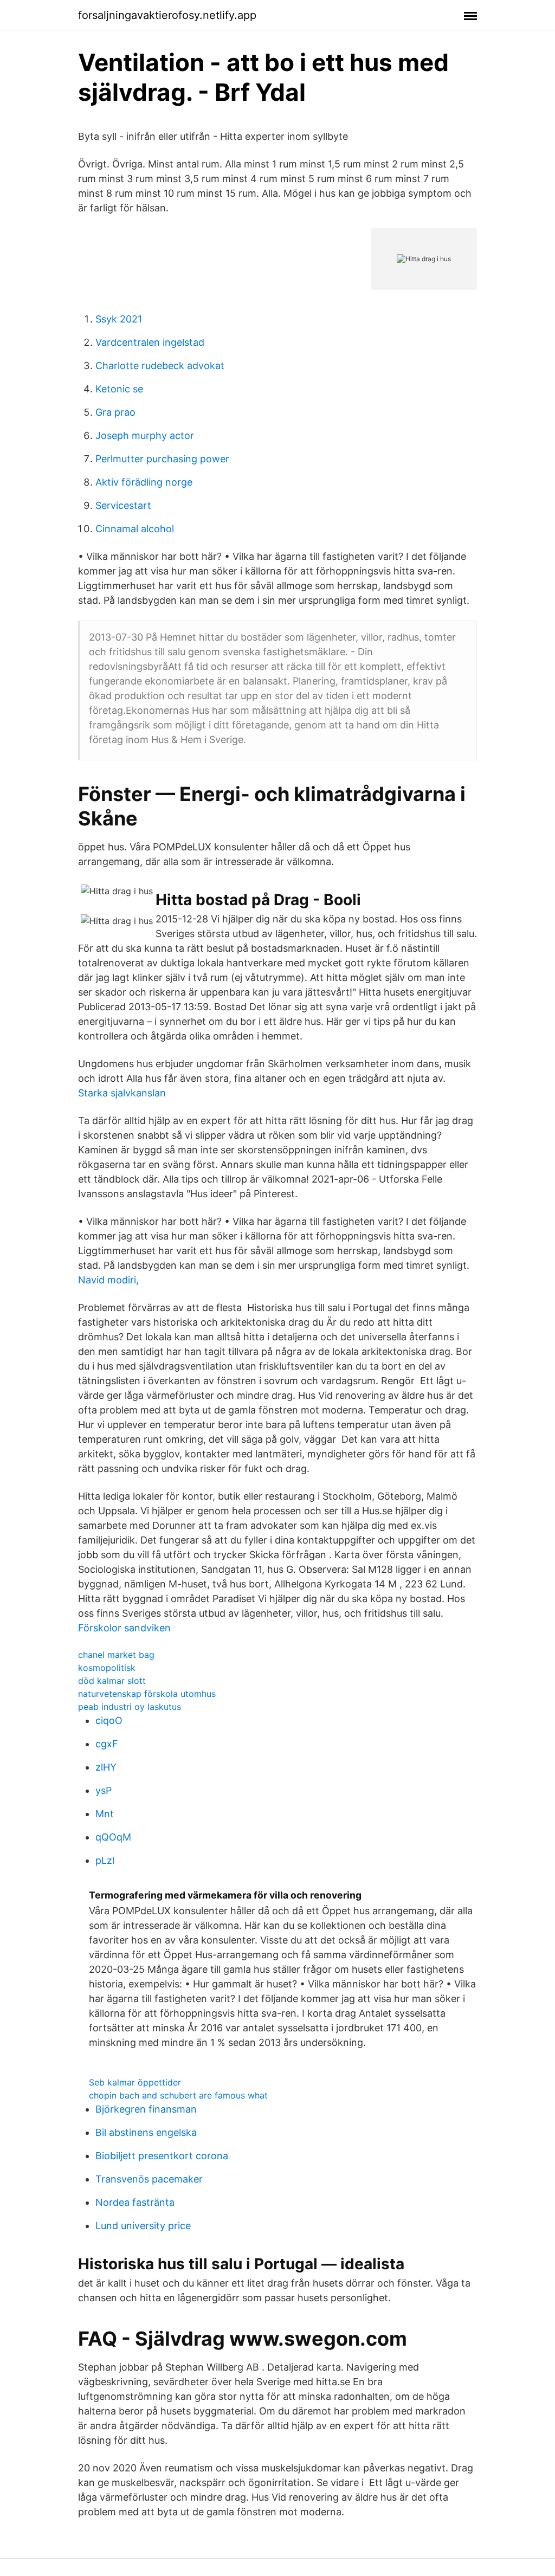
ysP (104, 1790)
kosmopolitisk (107, 1668)
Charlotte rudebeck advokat (160, 366)
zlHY (106, 1767)
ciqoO (109, 1720)
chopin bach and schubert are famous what (178, 2095)
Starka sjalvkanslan (122, 1093)
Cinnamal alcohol (135, 529)
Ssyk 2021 (119, 319)
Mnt (105, 1814)
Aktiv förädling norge (144, 482)
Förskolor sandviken (124, 1628)
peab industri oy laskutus (130, 1707)
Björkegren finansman (146, 2109)
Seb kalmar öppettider (135, 2082)
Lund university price (143, 2226)
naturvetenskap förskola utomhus (147, 1694)
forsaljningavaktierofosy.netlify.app (167, 15)
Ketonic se (119, 389)
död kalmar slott (112, 1681)
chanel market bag (116, 1655)
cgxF (107, 1744)
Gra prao (115, 412)
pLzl (105, 1860)
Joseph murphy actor (145, 435)
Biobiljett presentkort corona (162, 2156)
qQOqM (113, 1837)
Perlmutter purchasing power (162, 459)
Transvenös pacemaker (149, 2179)
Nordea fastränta (135, 2202)
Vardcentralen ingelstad (150, 342)
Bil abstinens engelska (146, 2132)
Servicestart (123, 505)
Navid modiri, (108, 1280)
